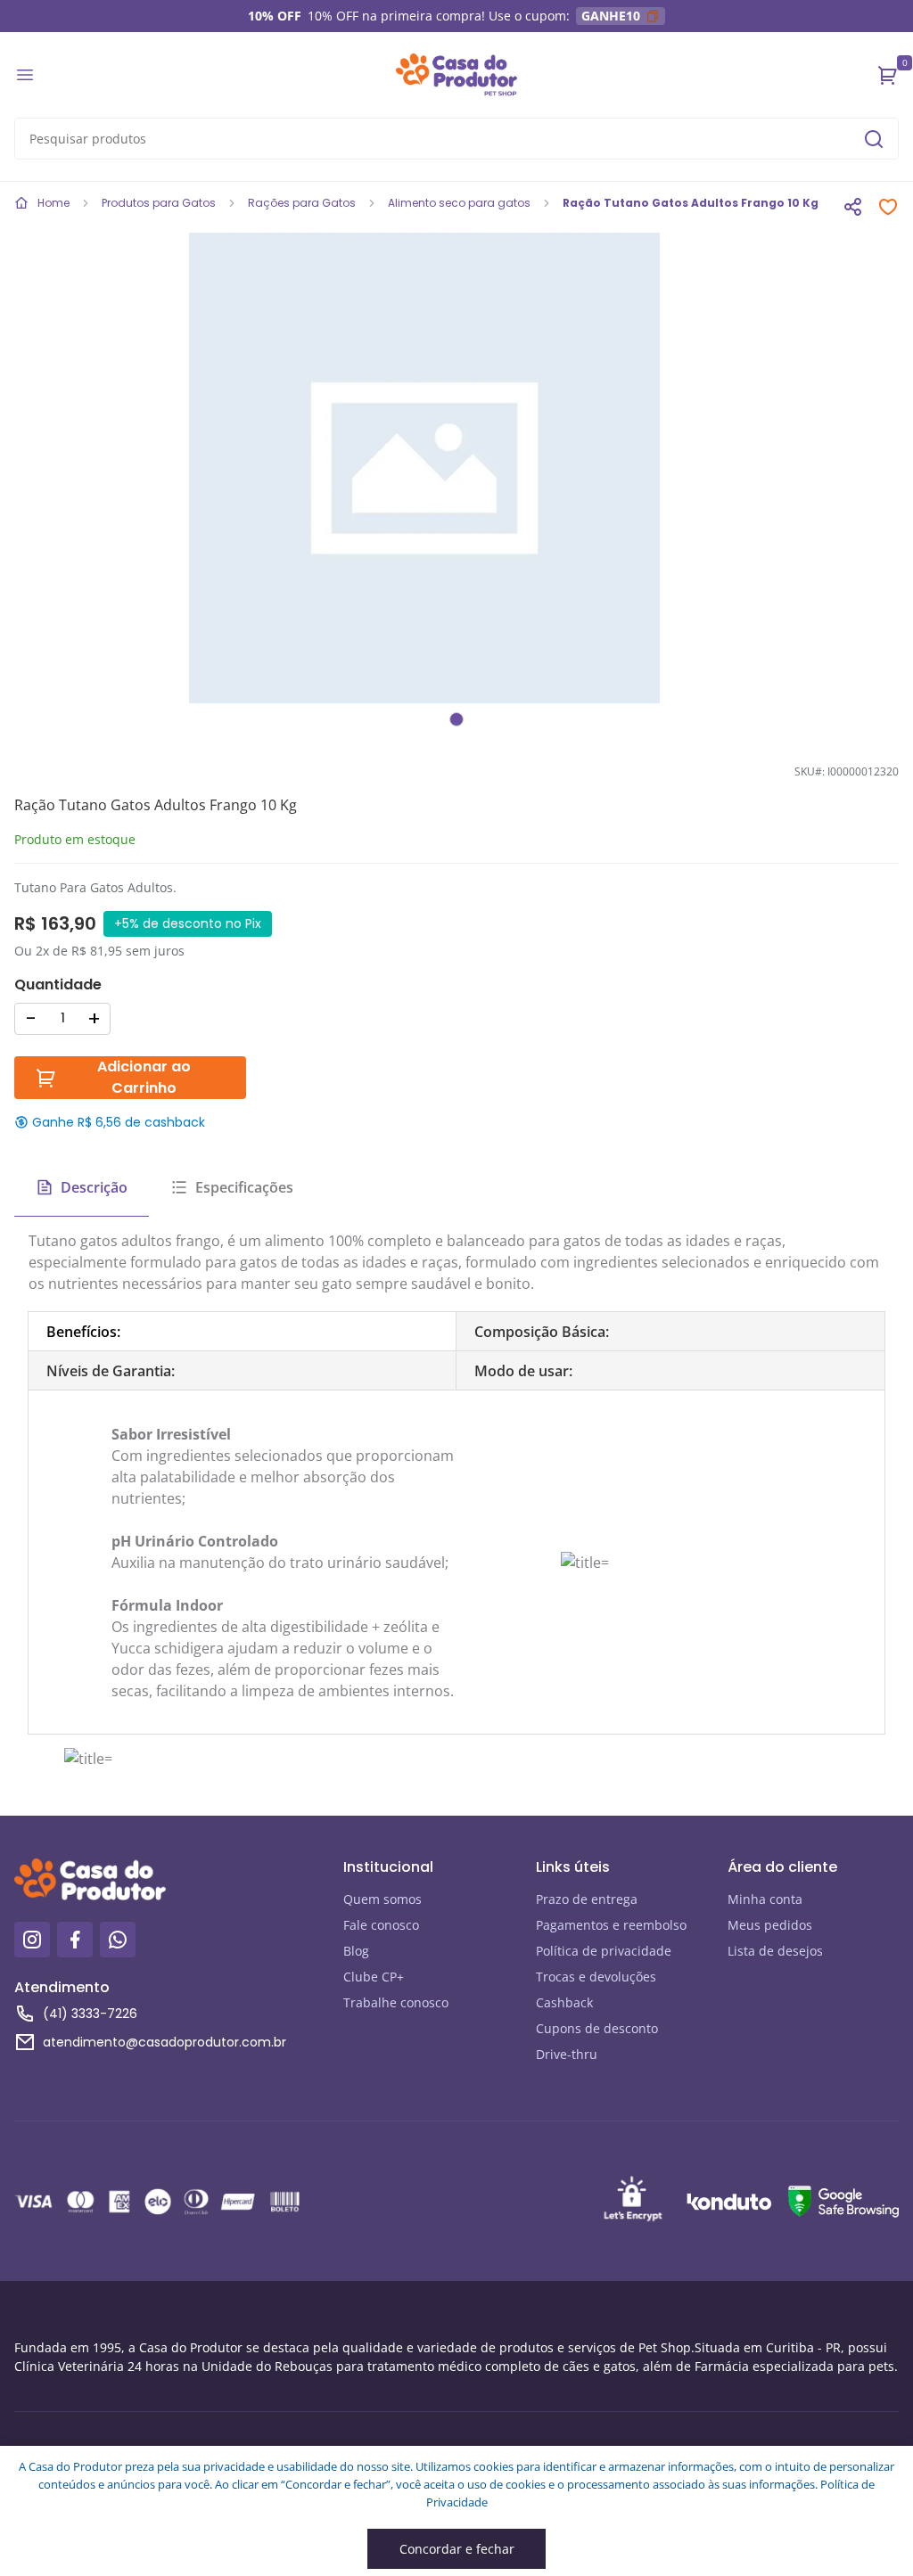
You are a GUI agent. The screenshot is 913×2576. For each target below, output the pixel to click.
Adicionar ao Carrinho (144, 1077)
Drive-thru (567, 2054)
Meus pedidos (770, 1925)
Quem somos (382, 1899)
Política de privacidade (604, 1951)
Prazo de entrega (587, 1899)
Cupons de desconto (597, 2028)
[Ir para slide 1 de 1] (456, 719)
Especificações (244, 1187)
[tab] (243, 1332)
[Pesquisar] (874, 139)
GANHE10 (611, 16)
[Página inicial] (456, 75)
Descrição (94, 1187)
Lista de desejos (775, 1951)
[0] (888, 75)
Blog (356, 1951)
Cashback (564, 2002)
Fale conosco (381, 1925)
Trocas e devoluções (596, 1977)
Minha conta (765, 1899)
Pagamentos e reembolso (611, 1925)
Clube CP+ (374, 1977)
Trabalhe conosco (396, 2002)
